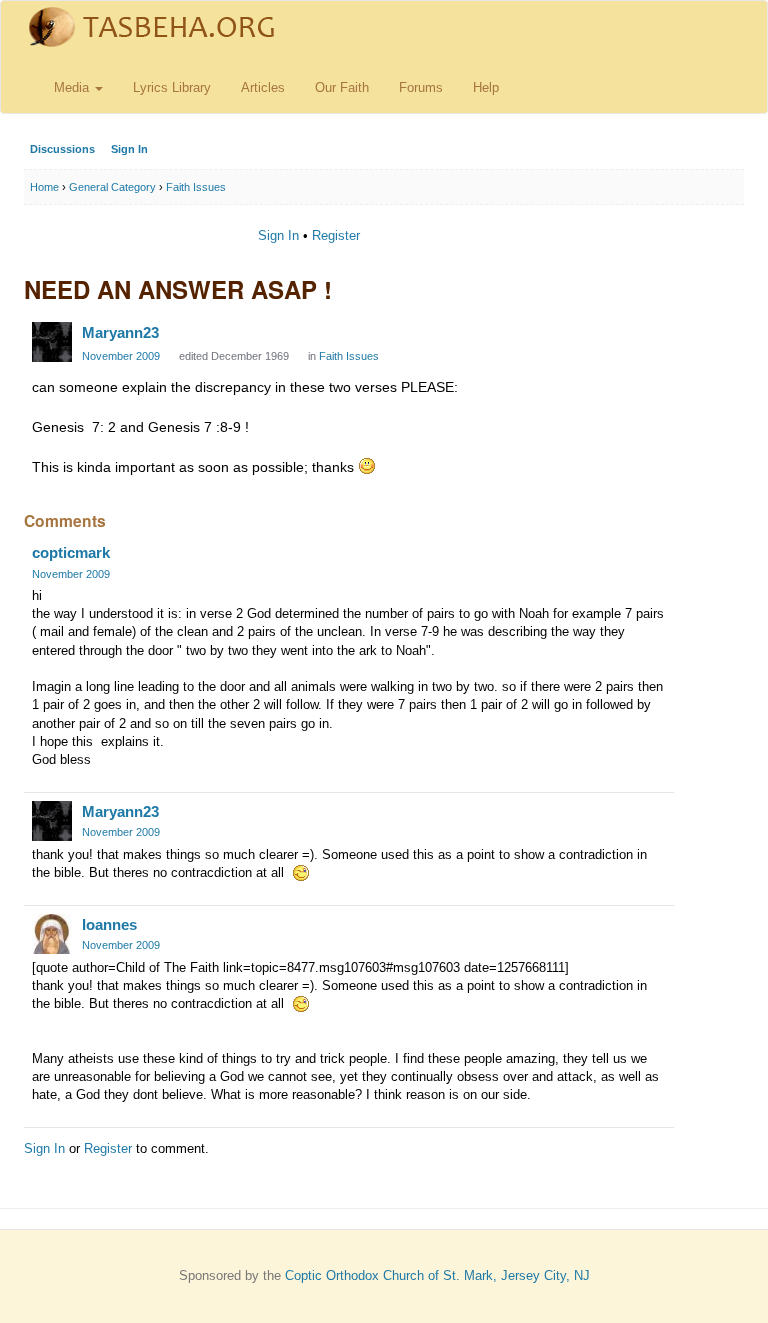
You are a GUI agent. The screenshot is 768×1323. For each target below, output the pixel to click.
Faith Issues (349, 356)
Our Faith (342, 87)
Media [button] (73, 87)
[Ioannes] (52, 934)
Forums (421, 87)
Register (336, 235)
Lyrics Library (172, 87)
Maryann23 (120, 332)
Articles (263, 87)
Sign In (129, 149)
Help (486, 87)
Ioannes (109, 924)
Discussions (62, 149)
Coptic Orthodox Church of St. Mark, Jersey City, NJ (437, 1275)
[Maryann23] (52, 342)
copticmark (71, 552)
